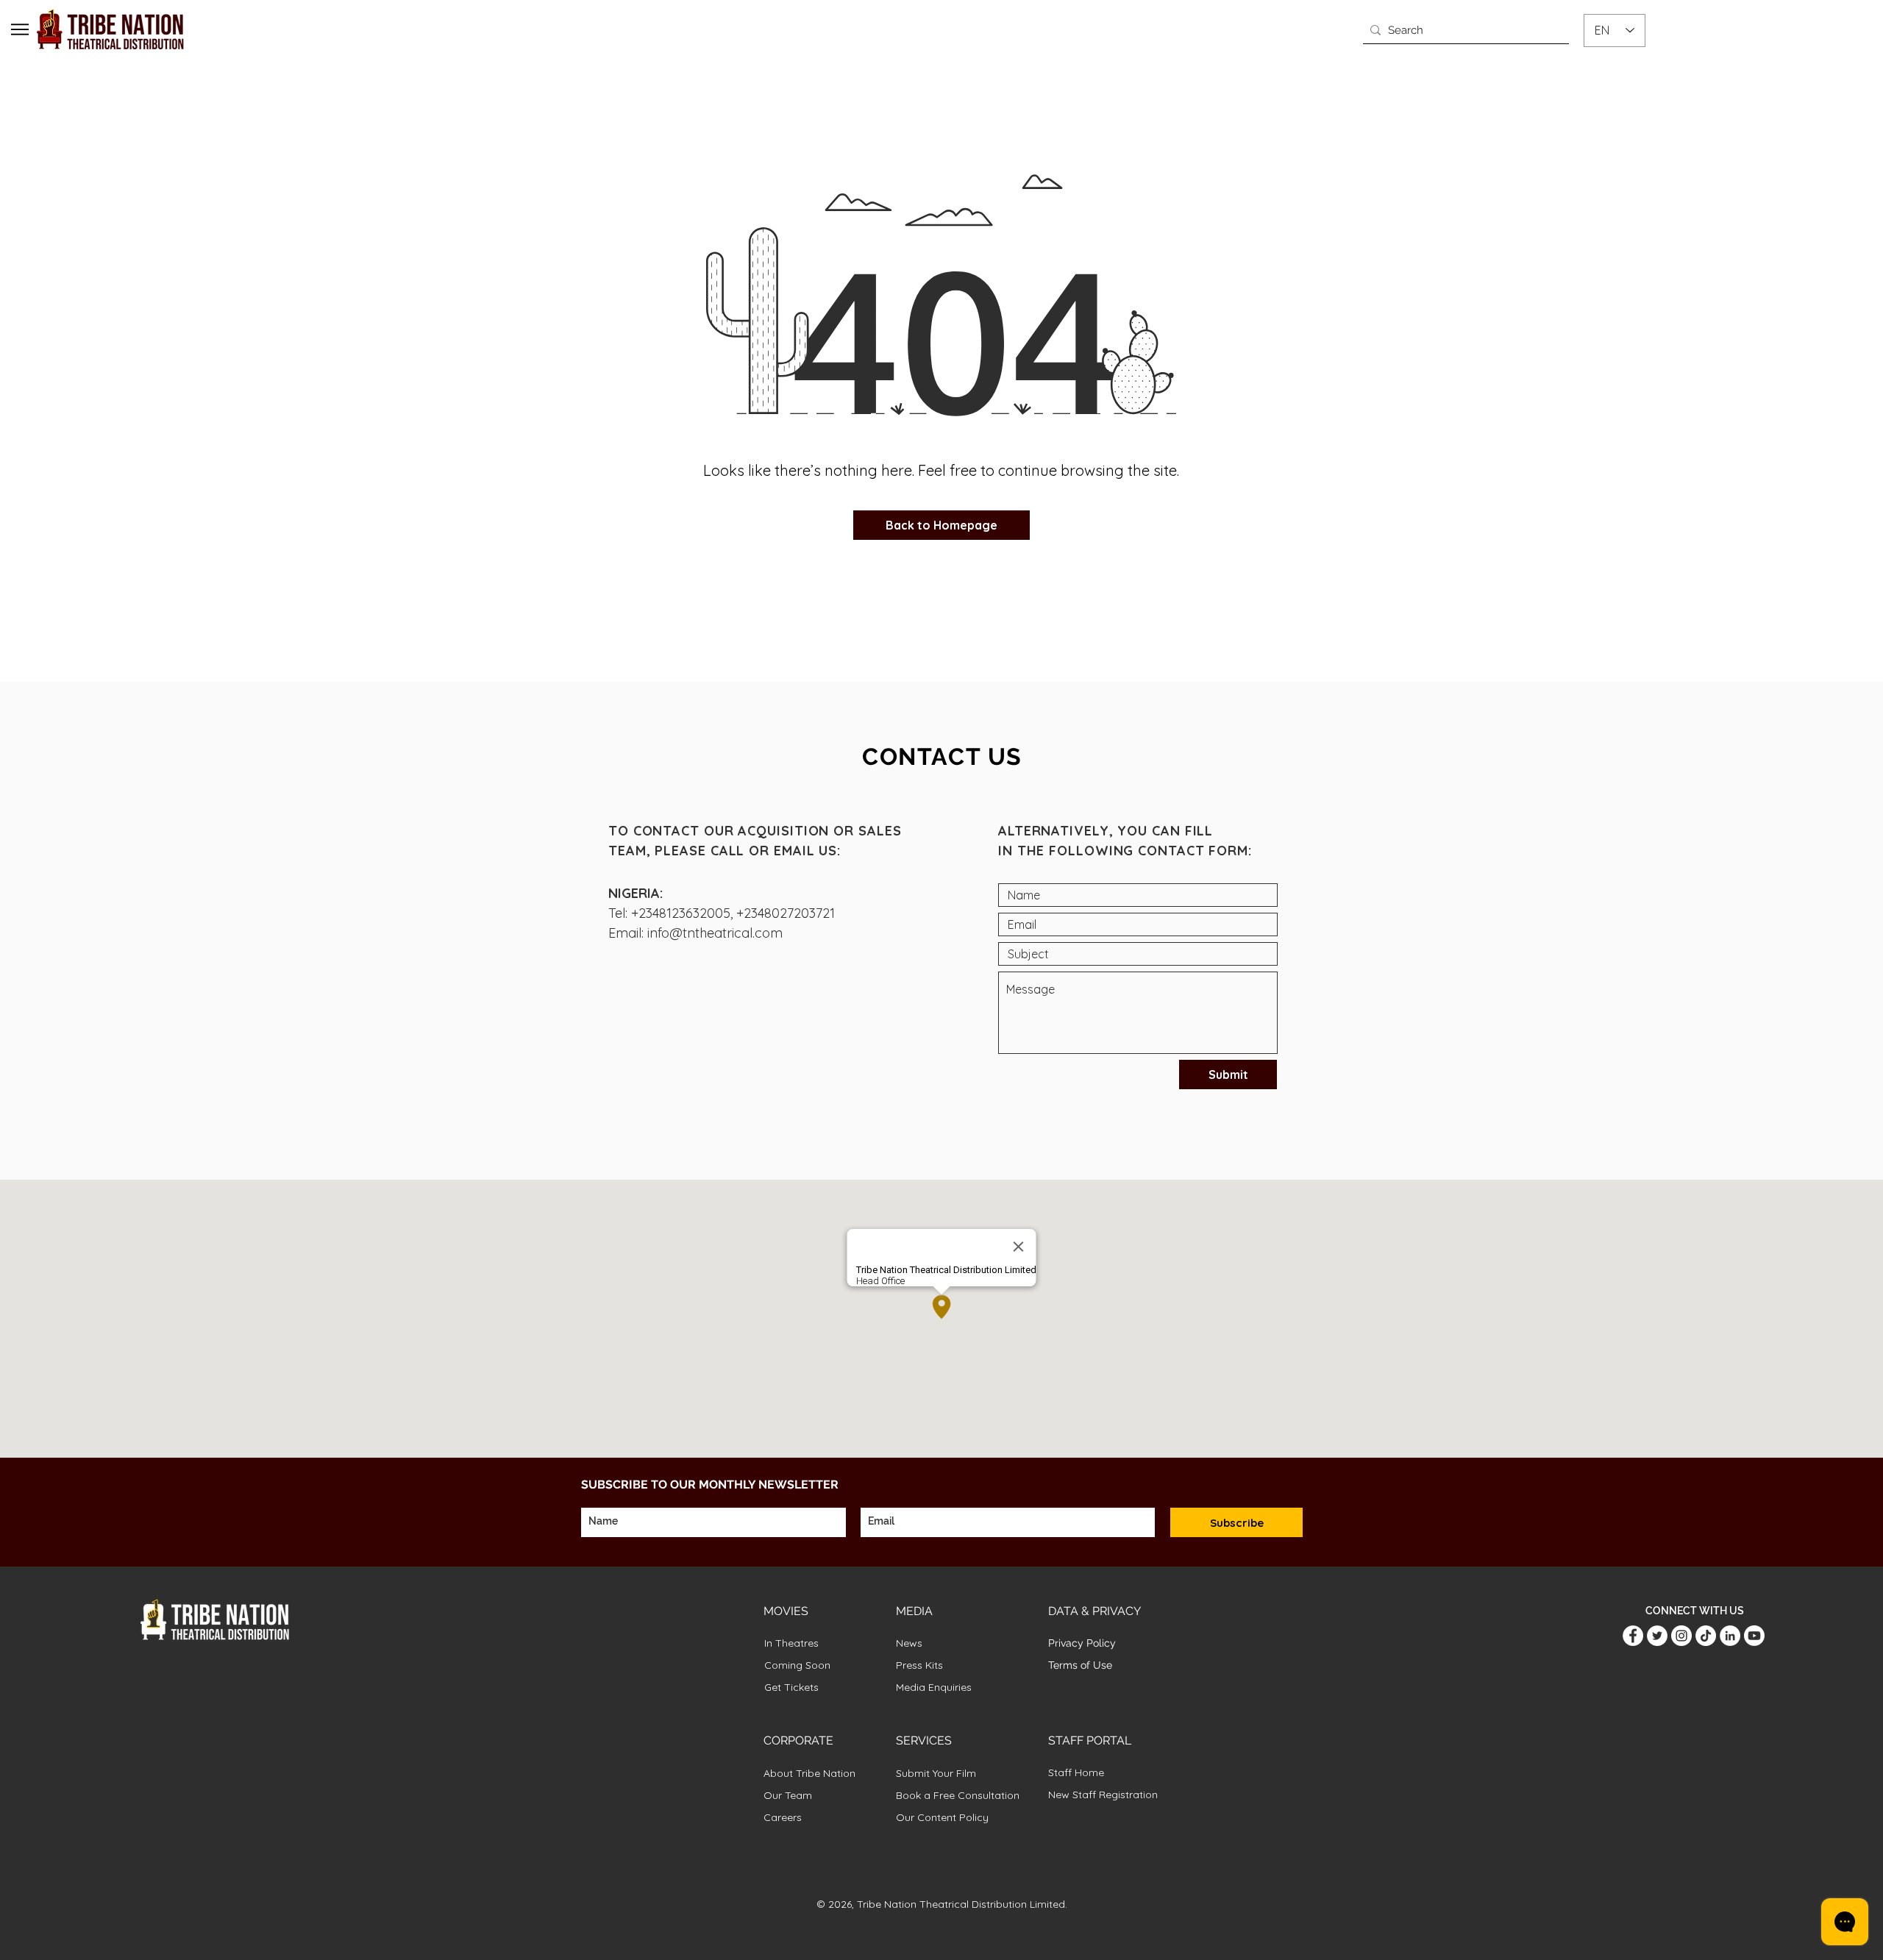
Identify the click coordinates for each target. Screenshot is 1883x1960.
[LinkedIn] (1730, 1636)
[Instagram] (1681, 1636)
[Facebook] (1633, 1636)
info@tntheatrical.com (715, 933)
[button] (20, 29)
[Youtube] (1754, 1636)
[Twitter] (1657, 1636)
